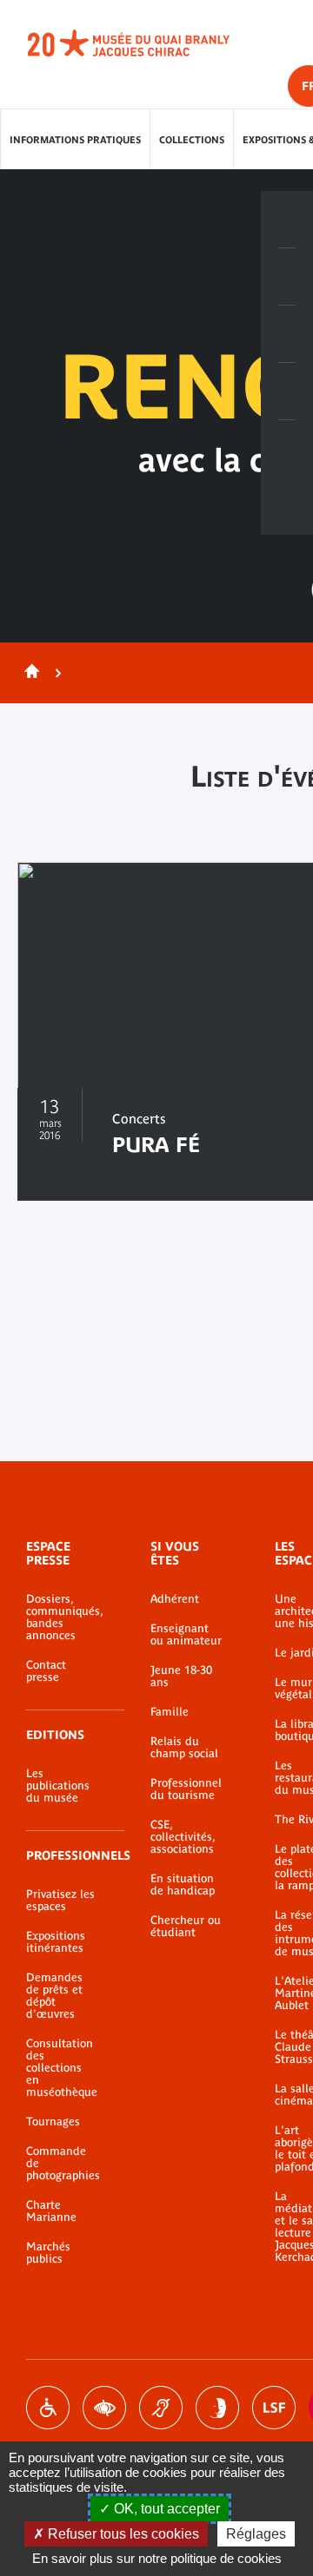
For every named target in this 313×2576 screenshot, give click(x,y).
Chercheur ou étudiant (186, 1927)
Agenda (287, 334)
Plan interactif (287, 449)
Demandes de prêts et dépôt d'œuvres (54, 1996)
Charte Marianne (51, 2211)
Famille (170, 1712)
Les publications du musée (58, 1786)
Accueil (29, 673)
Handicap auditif (161, 2408)
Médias (287, 392)
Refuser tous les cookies (122, 2534)
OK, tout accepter (165, 2509)
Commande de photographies (62, 2164)
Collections (192, 140)
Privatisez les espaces (60, 1901)
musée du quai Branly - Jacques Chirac (148, 43)
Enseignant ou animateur (186, 1635)
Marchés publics (48, 2253)
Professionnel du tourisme (186, 1789)
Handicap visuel (104, 2408)
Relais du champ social (184, 1748)
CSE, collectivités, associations (183, 1837)
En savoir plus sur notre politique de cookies (157, 2558)
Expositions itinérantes (56, 1942)
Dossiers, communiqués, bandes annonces (62, 1617)
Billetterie (287, 220)
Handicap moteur (48, 2408)
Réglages (256, 2534)
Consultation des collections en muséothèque (62, 2068)
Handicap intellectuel (217, 2408)
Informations (287, 277)
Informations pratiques (75, 140)
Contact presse (46, 1671)
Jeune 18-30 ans (181, 1677)
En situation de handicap (183, 1885)
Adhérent (175, 1599)
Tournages (53, 2122)
